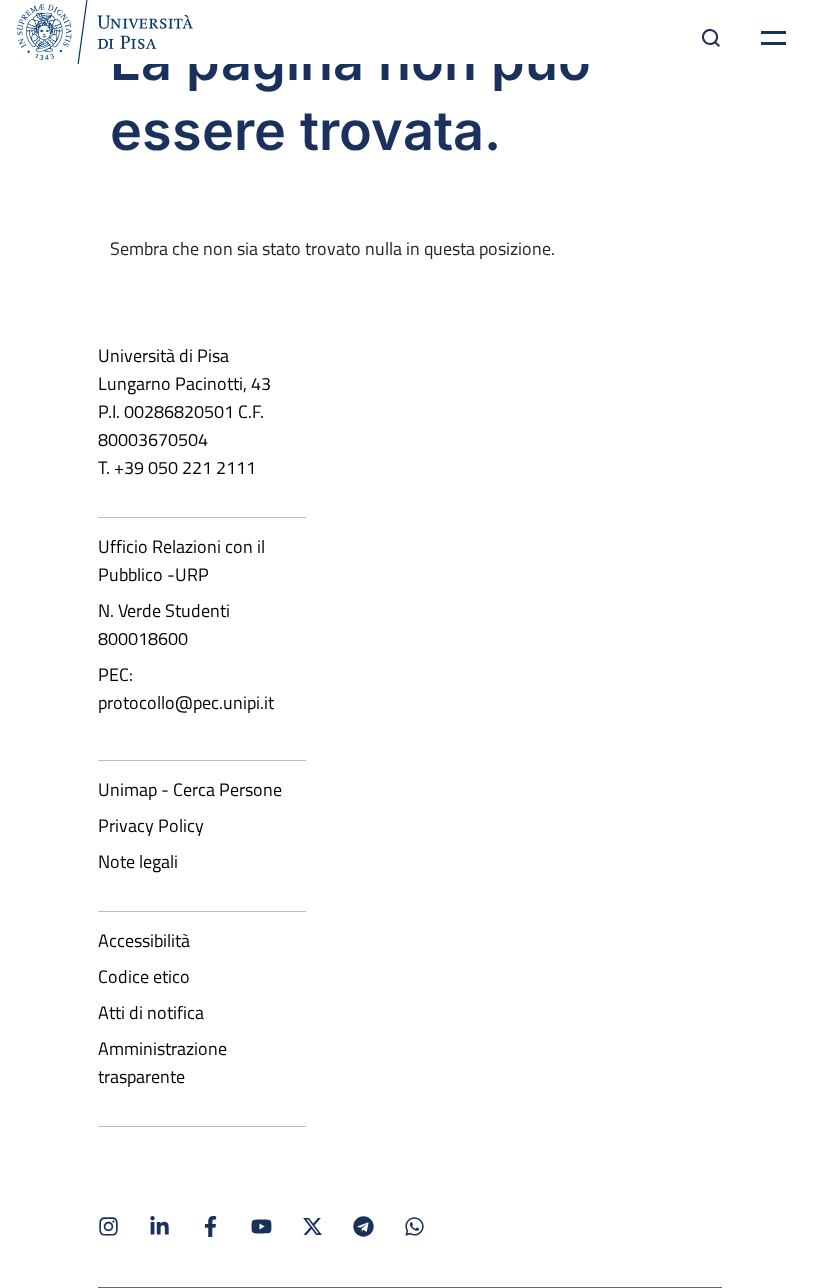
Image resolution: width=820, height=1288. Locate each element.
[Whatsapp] (414, 1226)
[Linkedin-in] (159, 1226)
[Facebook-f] (210, 1226)
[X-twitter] (312, 1226)
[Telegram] (363, 1226)
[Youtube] (261, 1226)
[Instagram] (108, 1226)
